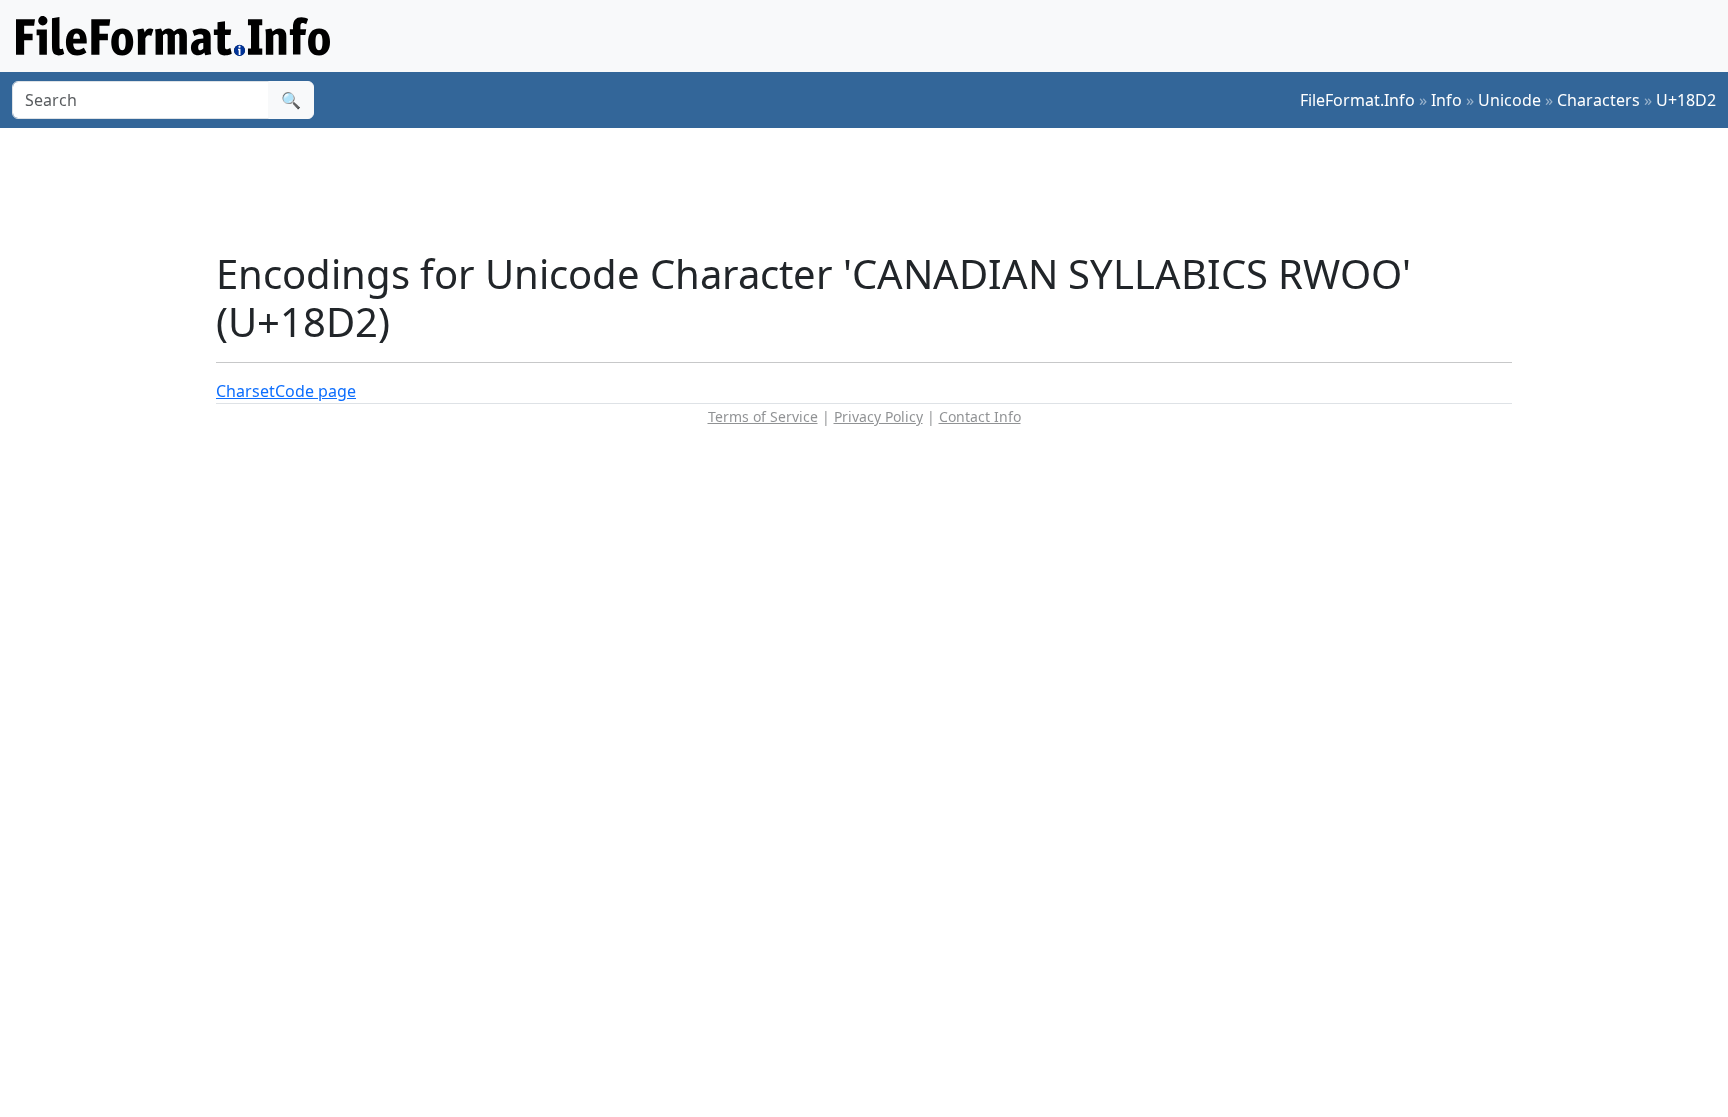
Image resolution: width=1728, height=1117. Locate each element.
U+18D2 (1686, 100)
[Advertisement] (876, 189)
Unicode (1509, 100)
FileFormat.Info (1357, 100)
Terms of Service (763, 416)
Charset (245, 391)
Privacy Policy (878, 416)
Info (1446, 100)
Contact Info (980, 416)
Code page (315, 391)
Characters (1598, 100)
